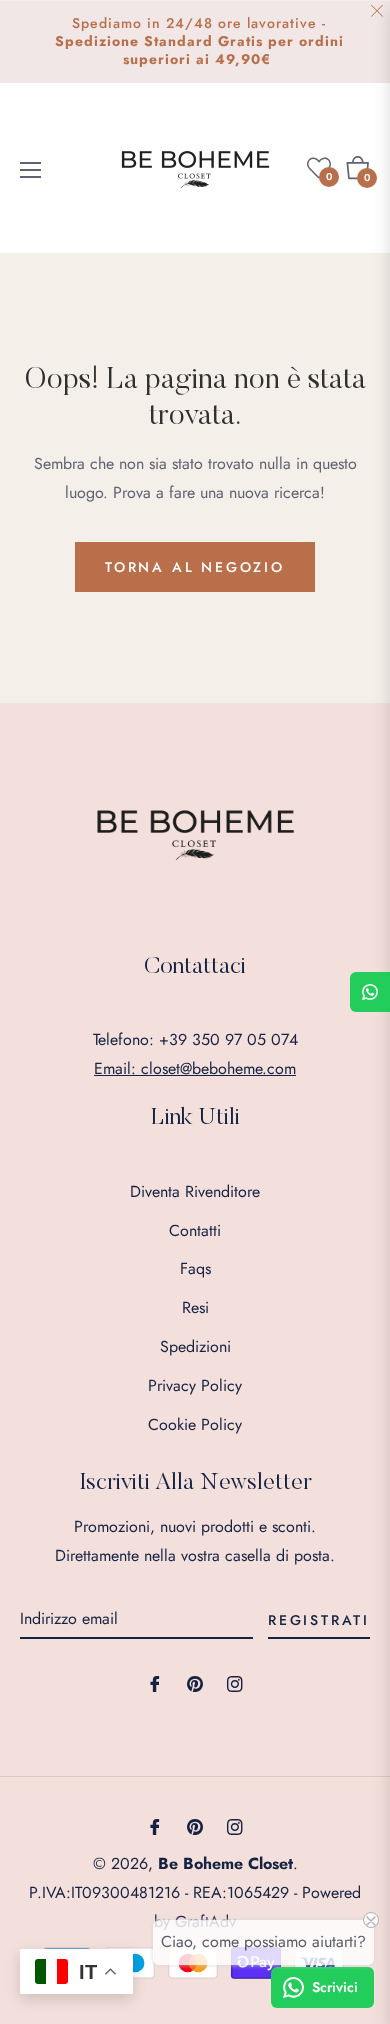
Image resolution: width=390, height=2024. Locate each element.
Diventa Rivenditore (195, 1191)
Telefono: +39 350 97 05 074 (195, 1039)
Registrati (319, 1620)
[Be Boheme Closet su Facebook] (155, 1683)
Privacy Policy (195, 1385)
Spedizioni (195, 1346)
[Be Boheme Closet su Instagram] (235, 1683)
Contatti (195, 1230)
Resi (195, 1307)
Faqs (195, 1268)
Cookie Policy (195, 1424)
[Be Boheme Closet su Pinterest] (195, 1683)
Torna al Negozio (195, 567)
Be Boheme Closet (225, 1863)
